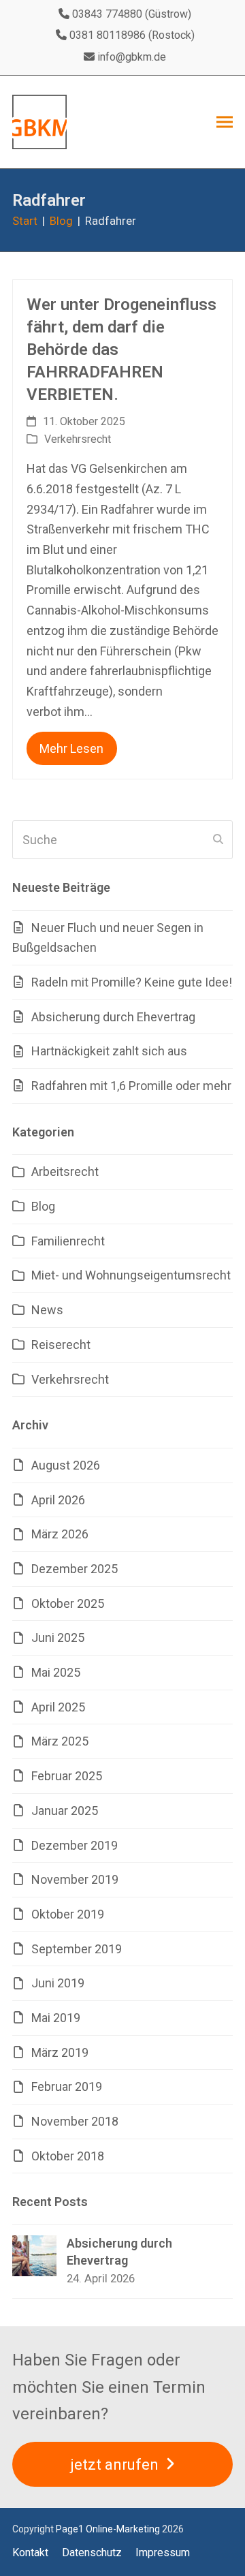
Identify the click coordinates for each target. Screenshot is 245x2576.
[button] (225, 122)
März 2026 (60, 1534)
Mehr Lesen (71, 748)
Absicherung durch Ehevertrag (113, 1017)
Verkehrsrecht (78, 439)
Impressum (163, 2552)
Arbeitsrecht (65, 1171)
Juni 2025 (58, 1638)
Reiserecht (61, 1345)
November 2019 (75, 1879)
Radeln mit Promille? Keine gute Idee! (132, 982)
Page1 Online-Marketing (108, 2529)
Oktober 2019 (68, 1914)
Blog (43, 1206)
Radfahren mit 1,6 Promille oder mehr (131, 1086)
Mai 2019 (56, 2018)
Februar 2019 (67, 2086)
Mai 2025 (56, 1672)
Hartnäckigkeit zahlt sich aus (109, 1051)
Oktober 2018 (68, 2156)
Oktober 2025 (68, 1603)
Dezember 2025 (75, 1569)
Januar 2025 (65, 1811)
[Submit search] (218, 840)
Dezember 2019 (75, 1845)
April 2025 (58, 1707)
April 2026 (58, 1500)
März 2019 (60, 2052)
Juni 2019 (58, 1983)
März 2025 (60, 1741)
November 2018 (75, 2121)
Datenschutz (92, 2552)
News (47, 1310)
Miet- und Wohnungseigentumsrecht (131, 1275)
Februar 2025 (67, 1776)
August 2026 (66, 1465)
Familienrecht (68, 1241)
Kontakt (30, 2552)
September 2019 (77, 1949)
